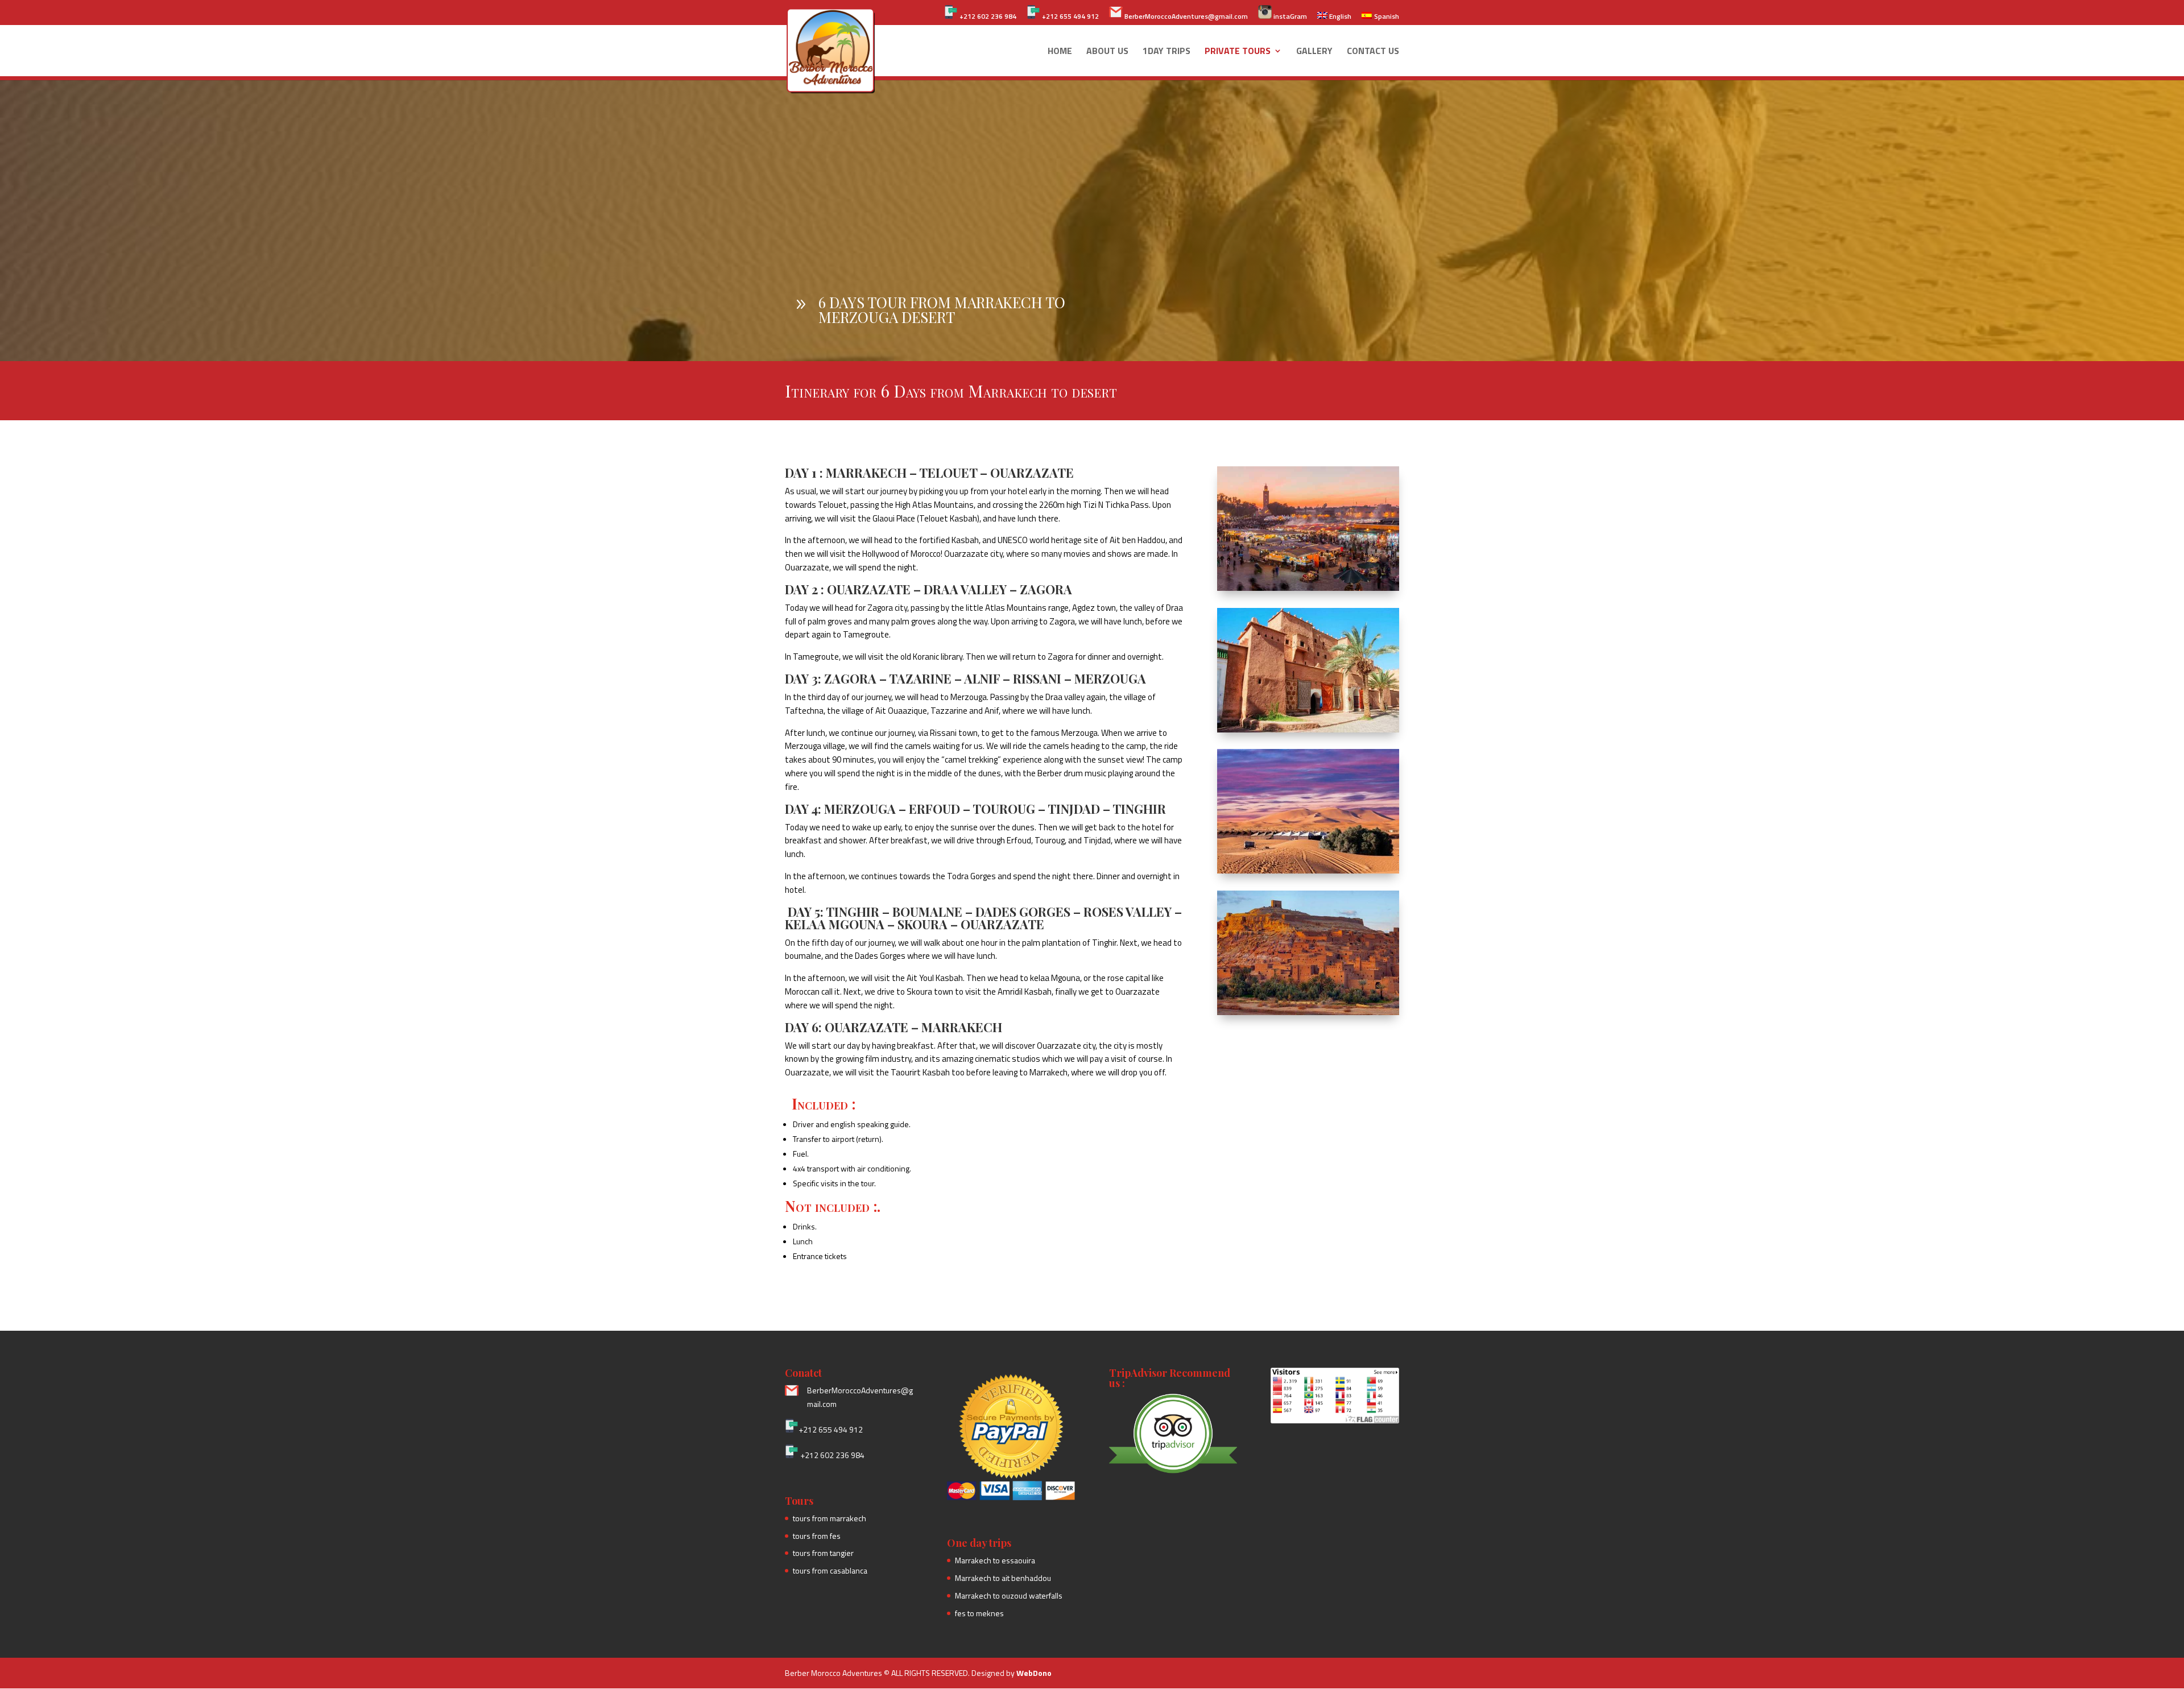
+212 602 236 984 (987, 16)
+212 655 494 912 (1070, 16)
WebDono (1034, 1673)
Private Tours (1238, 52)
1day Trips (1167, 52)
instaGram (1289, 16)
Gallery (1314, 52)
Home (1060, 52)
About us (1107, 52)
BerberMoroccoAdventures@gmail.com (1185, 16)
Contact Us (1373, 52)
